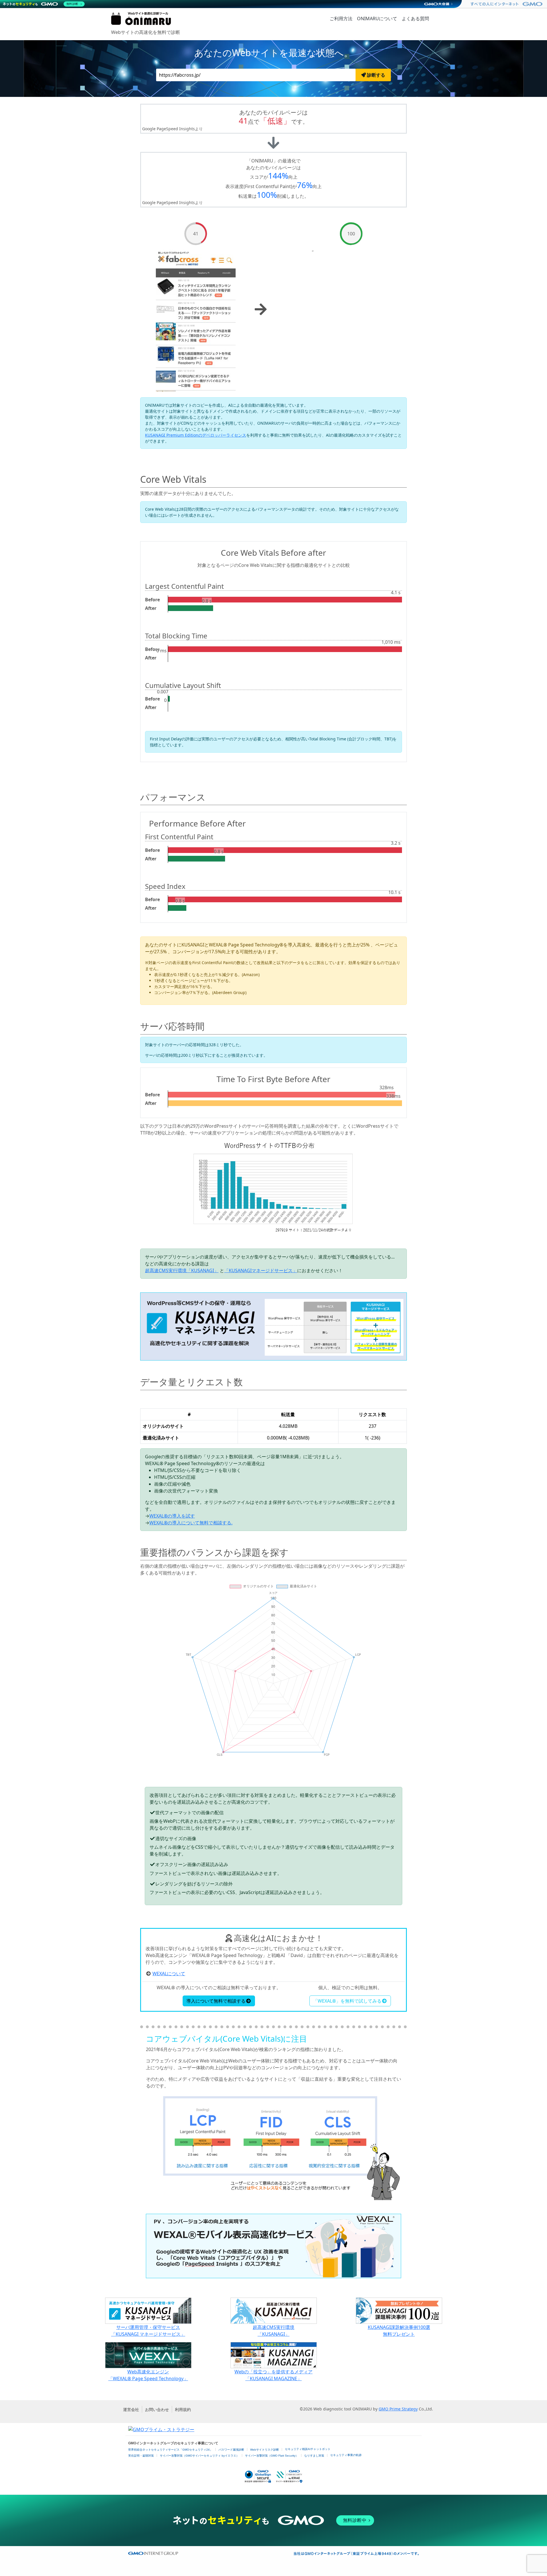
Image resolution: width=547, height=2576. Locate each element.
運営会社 (131, 2409)
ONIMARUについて (377, 19)
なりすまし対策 (314, 2456)
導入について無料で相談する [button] (216, 2001)
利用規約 (183, 2409)
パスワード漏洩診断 (231, 2450)
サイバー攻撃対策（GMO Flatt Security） (272, 2456)
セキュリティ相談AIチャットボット (308, 2449)
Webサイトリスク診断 (265, 2450)
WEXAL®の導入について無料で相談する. (191, 1523)
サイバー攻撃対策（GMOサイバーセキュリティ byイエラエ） (199, 2456)
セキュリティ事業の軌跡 (346, 2455)
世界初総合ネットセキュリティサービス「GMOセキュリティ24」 (170, 2450)
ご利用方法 (341, 19)
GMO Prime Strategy (398, 2409)
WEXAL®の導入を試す (172, 1516)
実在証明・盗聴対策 (141, 2456)
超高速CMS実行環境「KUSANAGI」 (182, 1270)
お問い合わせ (157, 2409)
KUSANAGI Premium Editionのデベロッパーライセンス (196, 435)
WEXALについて (169, 1974)
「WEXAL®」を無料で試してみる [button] (347, 2001)
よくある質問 (415, 19)
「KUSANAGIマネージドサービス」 (261, 1270)
